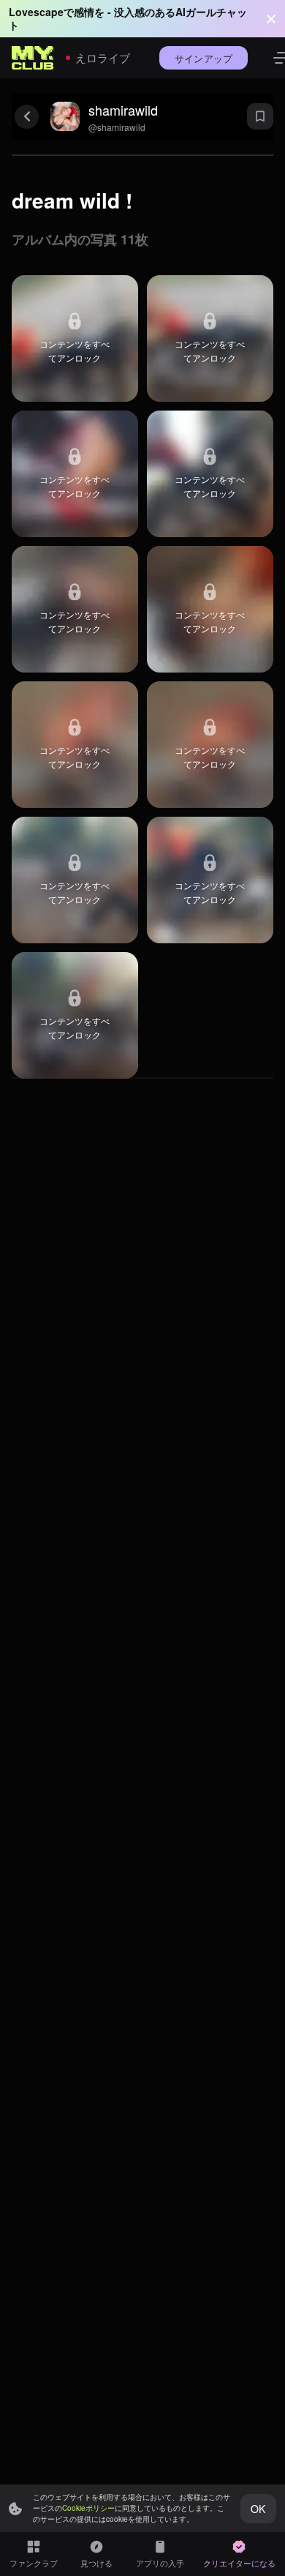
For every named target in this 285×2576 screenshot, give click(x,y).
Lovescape (36, 12)
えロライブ (103, 57)
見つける (96, 2563)
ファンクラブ (34, 2563)
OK (258, 2509)
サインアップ (204, 58)
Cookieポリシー (88, 2508)
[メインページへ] (33, 58)
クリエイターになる (239, 2563)
